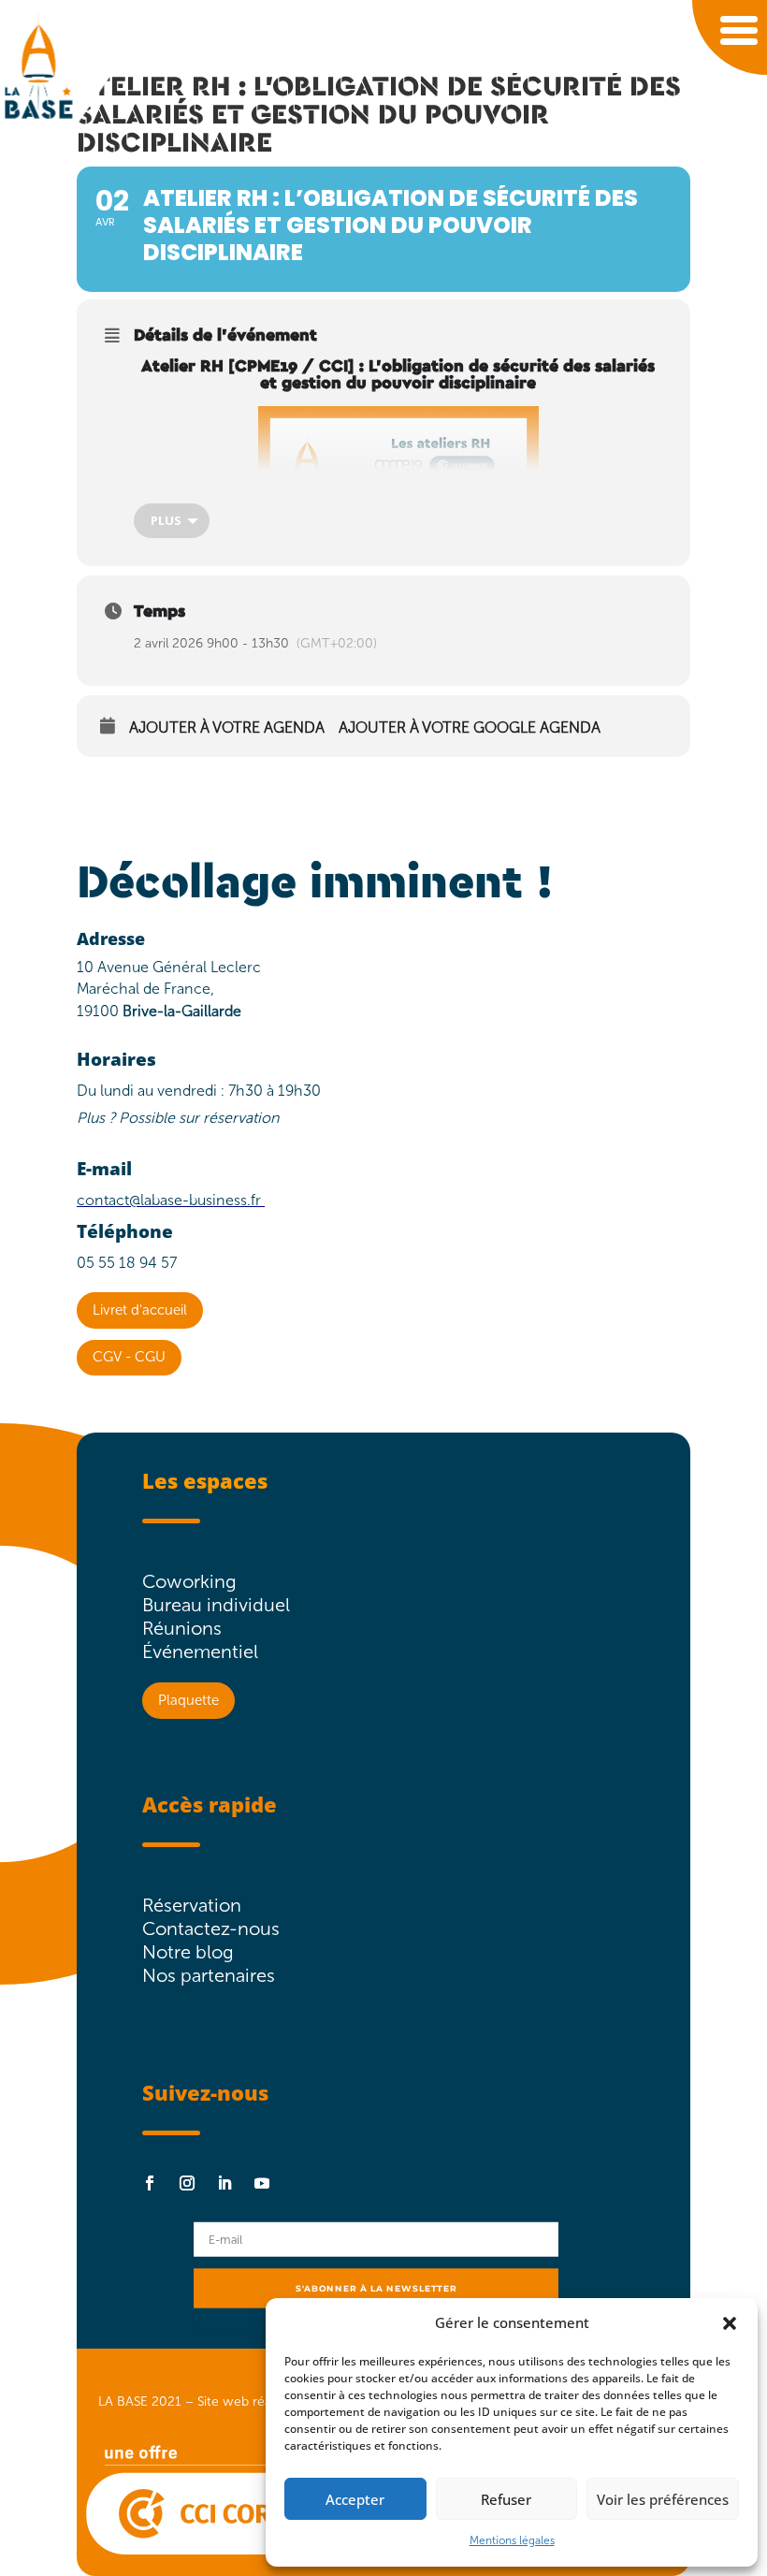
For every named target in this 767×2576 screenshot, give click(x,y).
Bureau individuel (216, 1605)
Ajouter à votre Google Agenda (470, 728)
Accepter (355, 2499)
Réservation (192, 1905)
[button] (730, 2323)
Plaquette (188, 1700)
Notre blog (188, 1952)
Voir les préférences (663, 2499)
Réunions (182, 1628)
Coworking (189, 1581)
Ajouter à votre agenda (227, 728)
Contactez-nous (211, 1928)
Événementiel (200, 1652)
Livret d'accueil (140, 1310)
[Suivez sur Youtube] (262, 2183)
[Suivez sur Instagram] (187, 2183)
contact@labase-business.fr (169, 1200)
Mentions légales (512, 2540)
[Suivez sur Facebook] (150, 2183)
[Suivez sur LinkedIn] (224, 2183)
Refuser (506, 2499)
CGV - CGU (129, 1357)
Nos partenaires (209, 1975)
